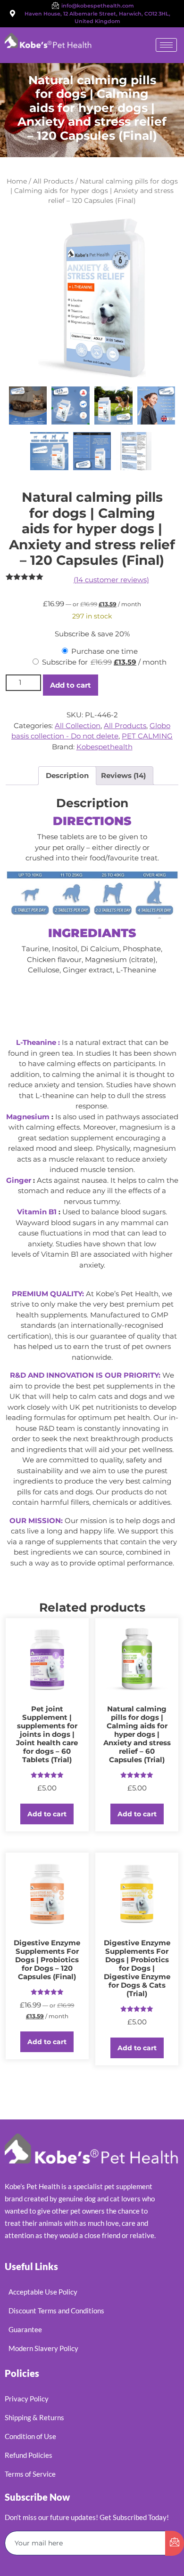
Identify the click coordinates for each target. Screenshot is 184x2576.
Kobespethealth (105, 747)
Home (17, 181)
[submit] (175, 2543)
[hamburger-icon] (166, 45)
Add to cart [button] (47, 1814)
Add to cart (71, 685)
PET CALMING (147, 736)
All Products (53, 181)
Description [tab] (67, 775)
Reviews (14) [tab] (123, 775)
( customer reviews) (111, 580)
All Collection (78, 726)
